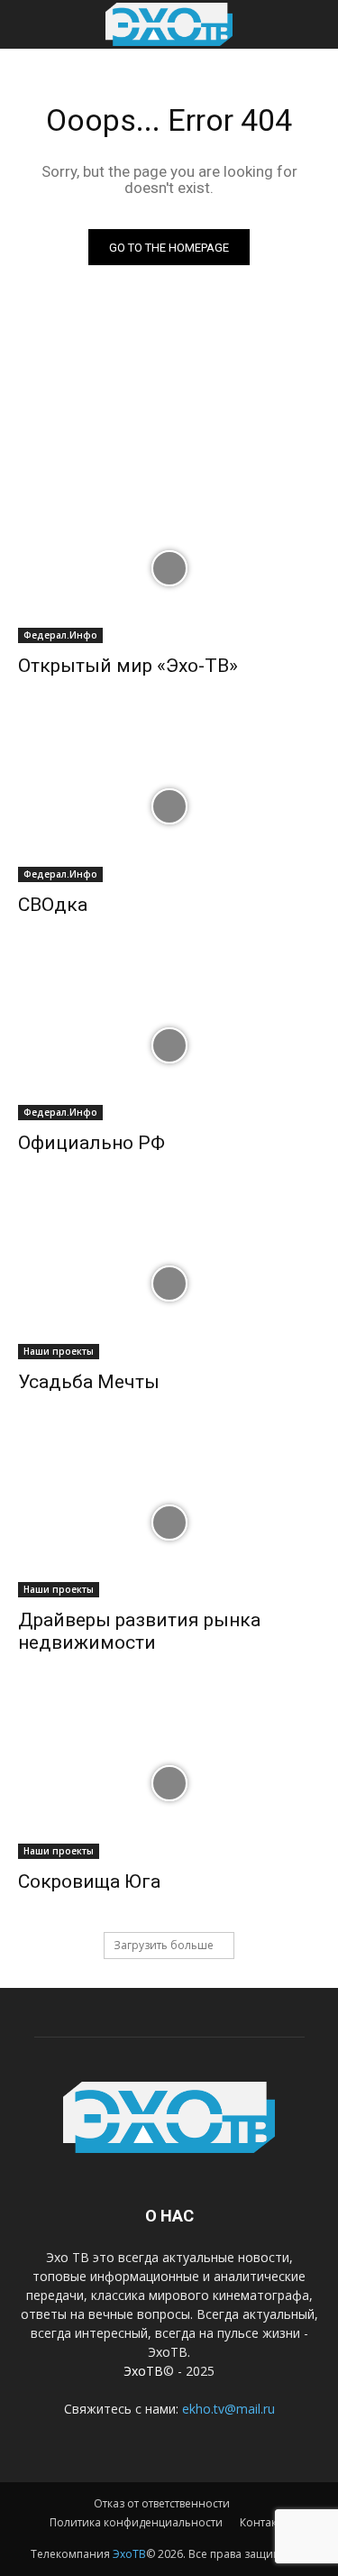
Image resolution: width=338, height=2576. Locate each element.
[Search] (313, 24)
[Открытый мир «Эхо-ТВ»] (169, 568)
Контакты (265, 2522)
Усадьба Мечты (89, 1382)
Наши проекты (59, 1351)
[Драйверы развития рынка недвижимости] (169, 1523)
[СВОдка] (169, 806)
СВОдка (53, 905)
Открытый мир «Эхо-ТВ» (128, 666)
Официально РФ (91, 1143)
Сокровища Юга (89, 1881)
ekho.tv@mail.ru (228, 2409)
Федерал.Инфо (60, 635)
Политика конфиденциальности (136, 2522)
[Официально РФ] (169, 1045)
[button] (31, 24)
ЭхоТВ (143, 2371)
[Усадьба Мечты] (169, 1283)
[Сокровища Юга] (169, 1783)
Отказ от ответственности (162, 2503)
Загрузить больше (164, 1945)
